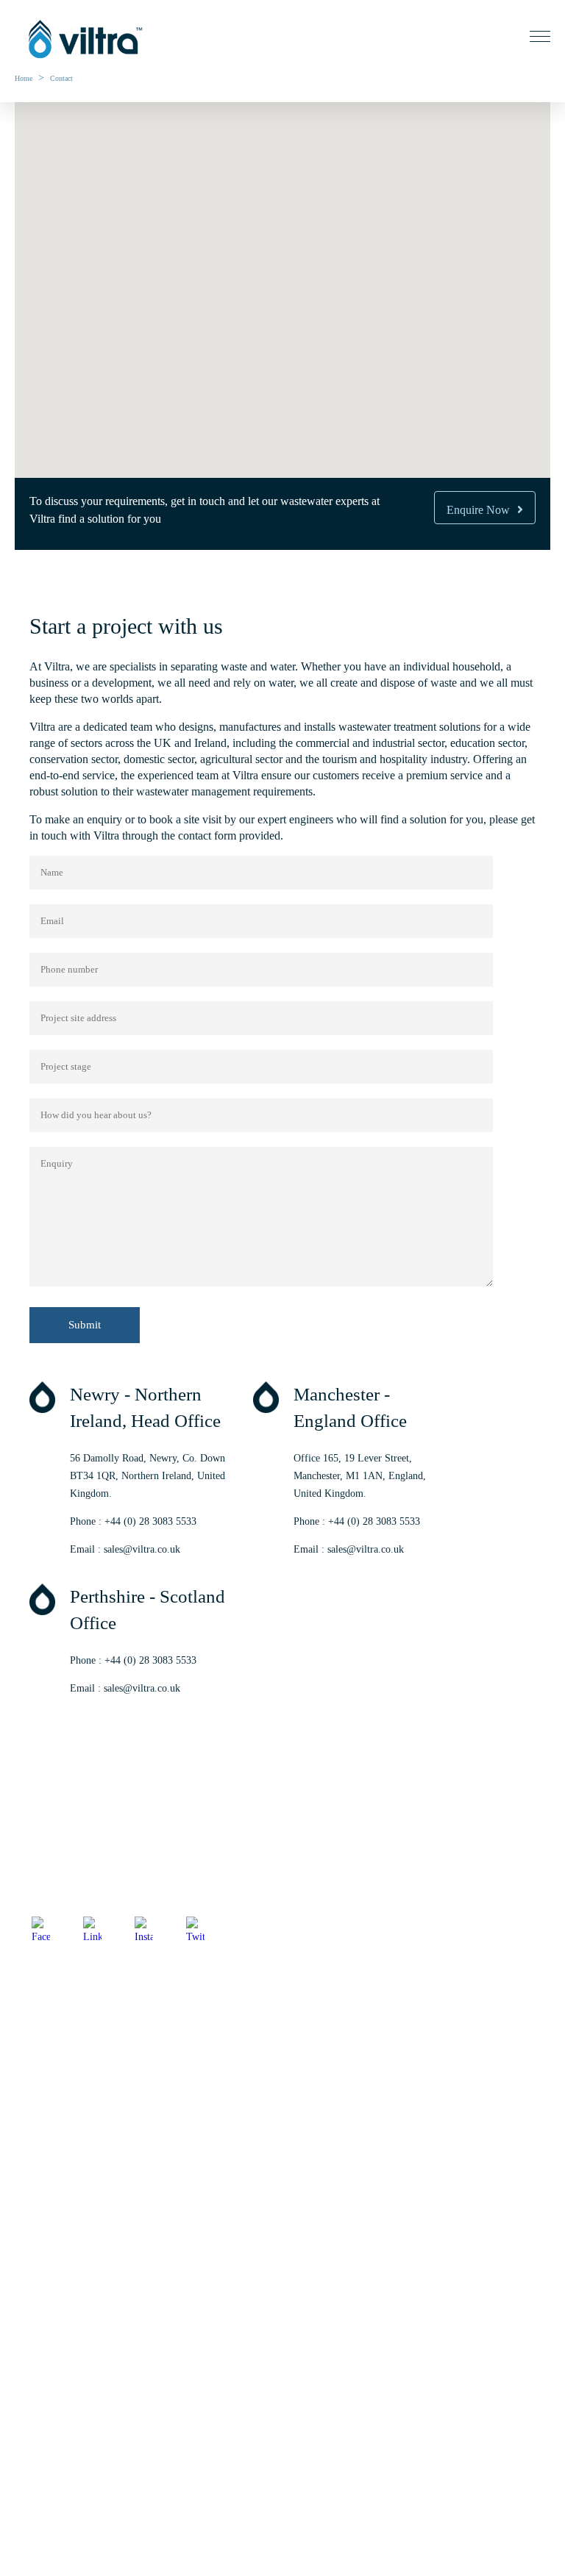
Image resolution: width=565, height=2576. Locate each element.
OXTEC (32, 2419)
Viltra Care (38, 2365)
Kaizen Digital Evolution (121, 1969)
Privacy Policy (45, 2235)
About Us (35, 2157)
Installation (38, 2340)
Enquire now (478, 510)
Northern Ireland (50, 2052)
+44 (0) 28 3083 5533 (150, 1521)
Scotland (33, 2078)
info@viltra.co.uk (52, 1893)
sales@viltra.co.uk (142, 1549)
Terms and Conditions (60, 2260)
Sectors (30, 2183)
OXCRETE (39, 2445)
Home (24, 78)
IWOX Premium (49, 2471)
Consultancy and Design (65, 2314)
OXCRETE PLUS (53, 2522)
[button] (282, 230)
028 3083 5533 (78, 1875)
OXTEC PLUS (46, 2496)
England (32, 2104)
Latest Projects (45, 2209)
